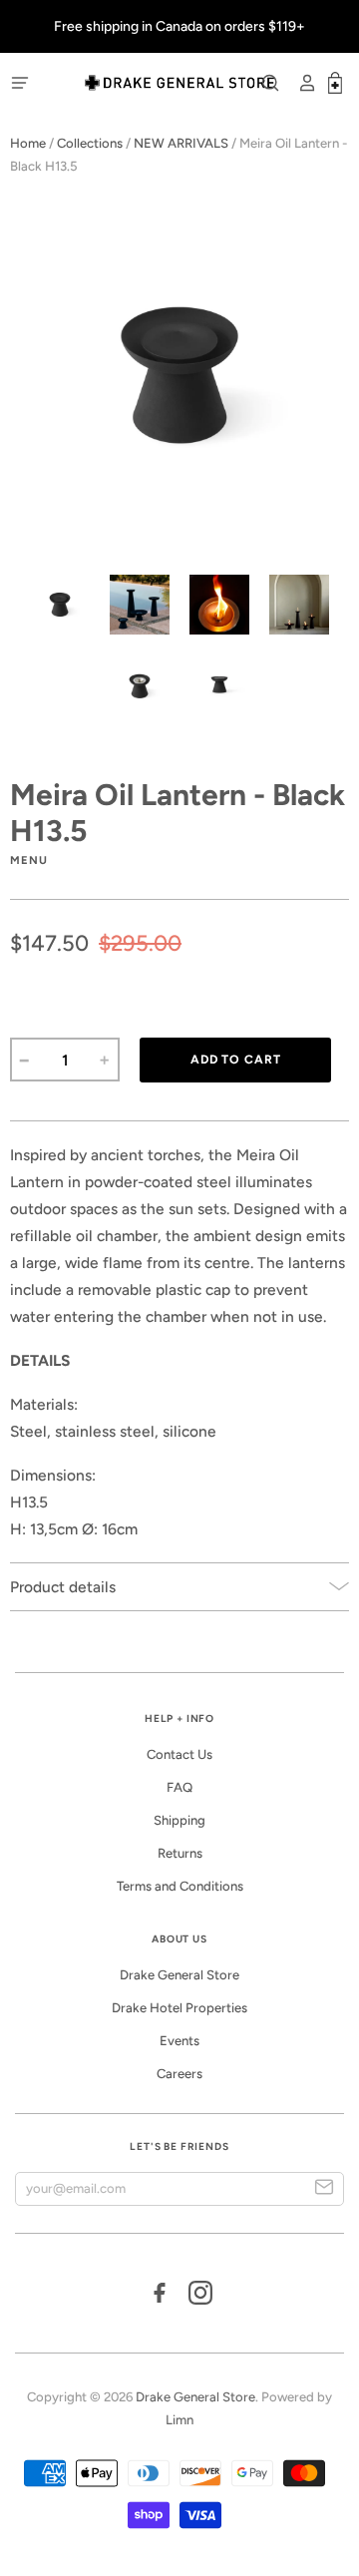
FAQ (179, 1787)
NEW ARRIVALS (181, 143)
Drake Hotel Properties (179, 2008)
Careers (179, 2074)
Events (179, 2041)
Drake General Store (179, 1975)
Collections (90, 143)
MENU (29, 860)
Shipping (179, 1820)
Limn (179, 2420)
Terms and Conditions (180, 1886)
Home (28, 143)
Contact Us (179, 1754)
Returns (180, 1853)
